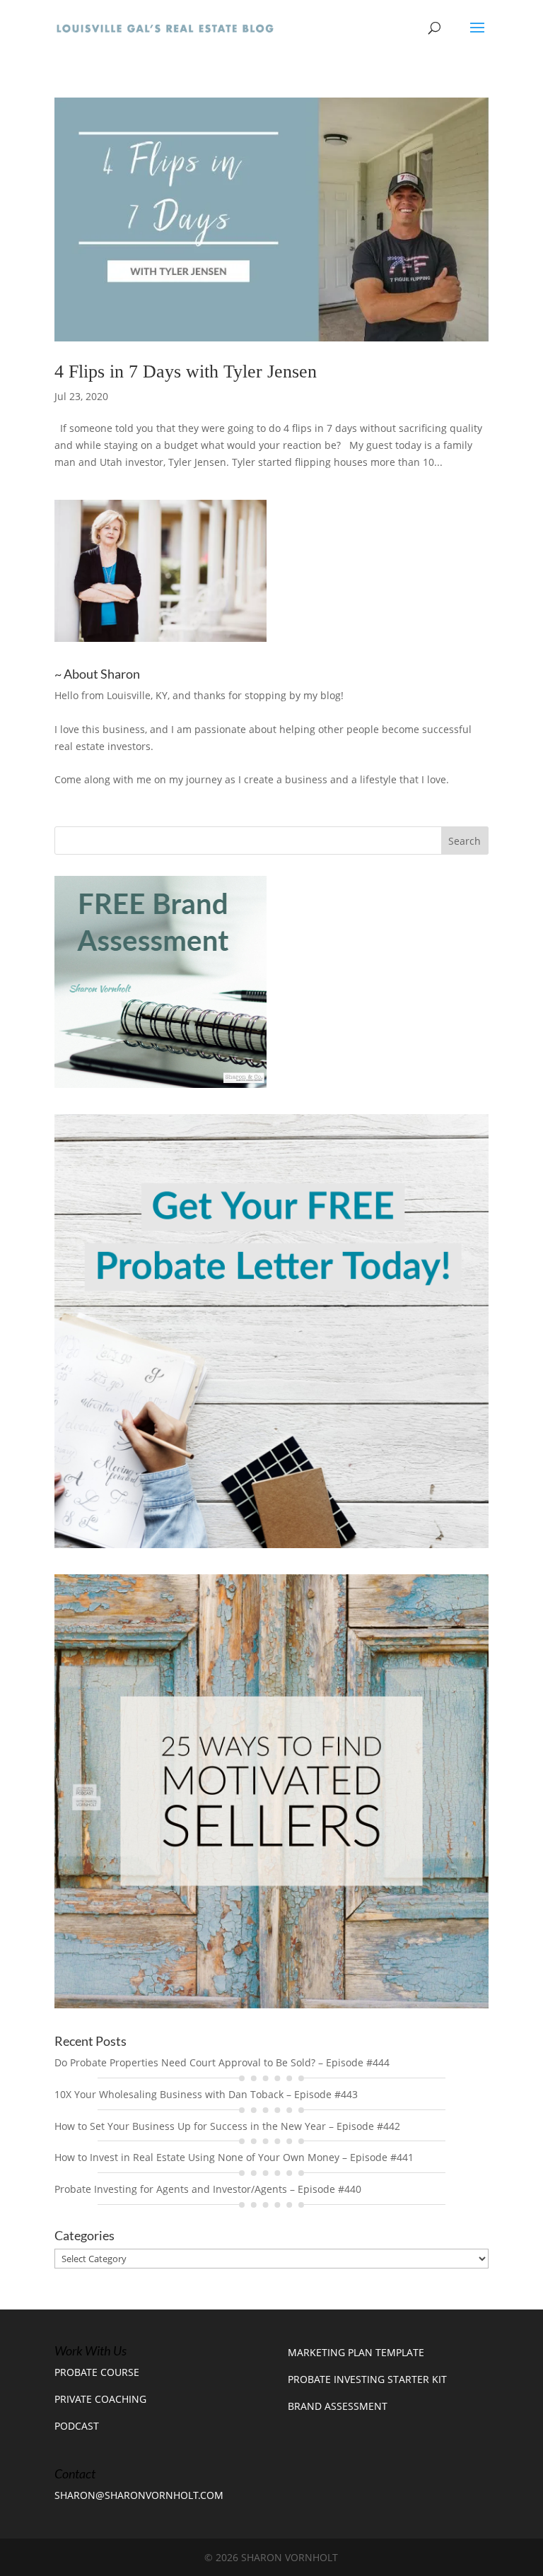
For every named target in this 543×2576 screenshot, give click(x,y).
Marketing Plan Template (356, 2352)
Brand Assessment (338, 2406)
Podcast (77, 2426)
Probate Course (97, 2372)
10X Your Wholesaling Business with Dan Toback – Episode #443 (206, 2094)
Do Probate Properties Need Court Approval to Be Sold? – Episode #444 (222, 2062)
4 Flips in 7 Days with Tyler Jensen (186, 371)
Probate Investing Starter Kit (367, 2379)
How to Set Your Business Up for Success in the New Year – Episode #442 (227, 2126)
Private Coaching (100, 2399)
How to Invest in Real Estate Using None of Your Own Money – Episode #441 (234, 2157)
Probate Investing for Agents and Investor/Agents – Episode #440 (208, 2189)
